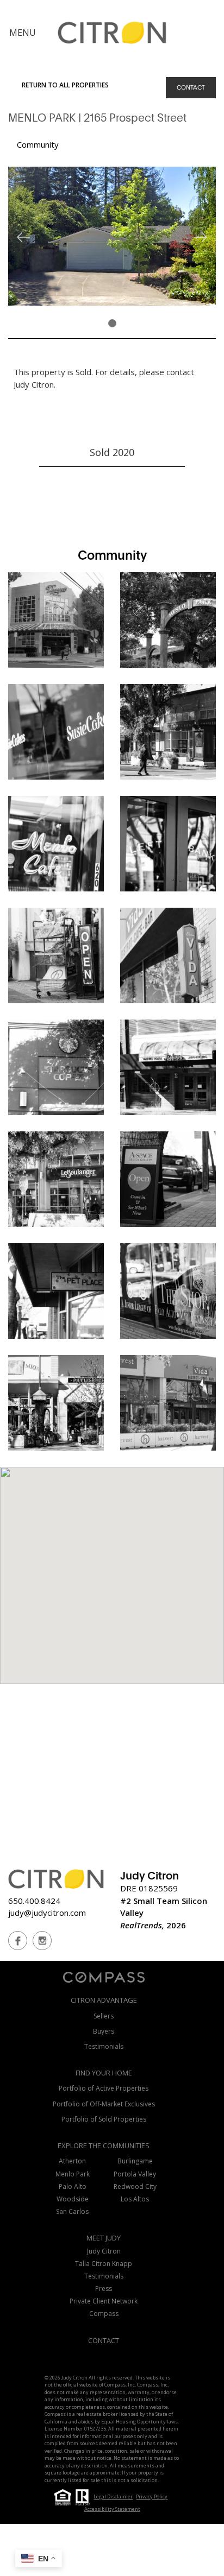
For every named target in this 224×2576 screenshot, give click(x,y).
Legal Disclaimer (113, 2497)
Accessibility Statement (112, 2509)
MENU (23, 33)
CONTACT (191, 87)
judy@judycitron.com (47, 1913)
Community (38, 144)
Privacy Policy (152, 2497)
